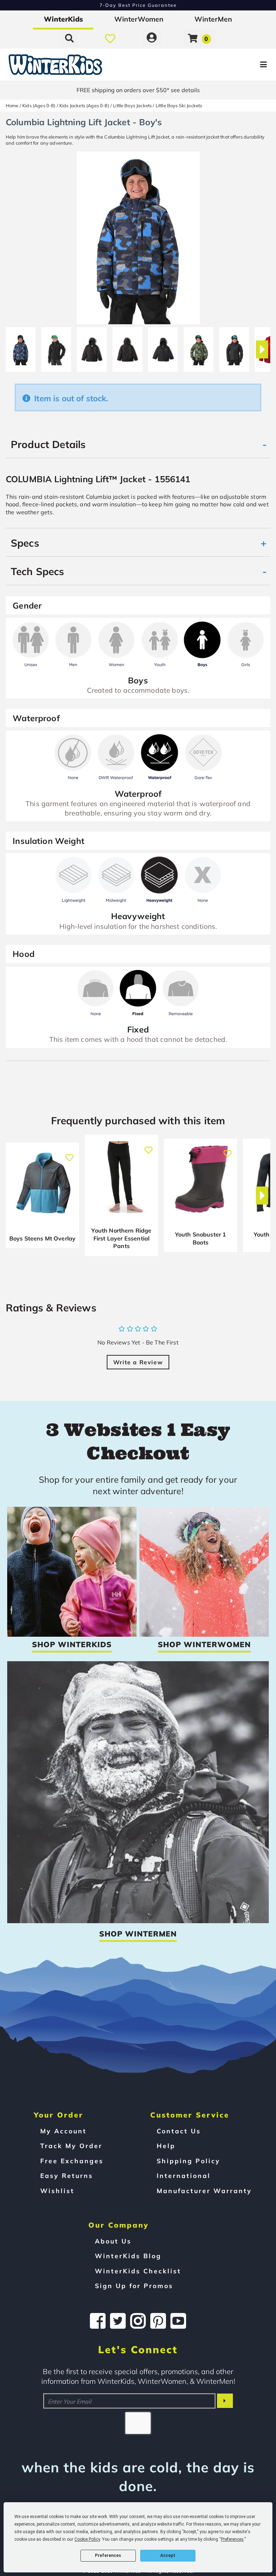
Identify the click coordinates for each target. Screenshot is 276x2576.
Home (12, 105)
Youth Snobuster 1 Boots (201, 1238)
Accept (168, 2555)
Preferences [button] (232, 2539)
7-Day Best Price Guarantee (138, 5)
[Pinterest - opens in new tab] (158, 2321)
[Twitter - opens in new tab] (118, 2321)
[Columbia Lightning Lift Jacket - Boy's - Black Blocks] (21, 347)
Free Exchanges (72, 2161)
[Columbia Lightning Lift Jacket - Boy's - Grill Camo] (234, 347)
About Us (113, 2241)
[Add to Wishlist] (69, 1154)
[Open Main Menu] (231, 65)
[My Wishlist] (110, 38)
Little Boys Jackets (132, 105)
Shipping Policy (188, 2161)
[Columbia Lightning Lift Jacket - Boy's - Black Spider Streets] (56, 347)
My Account (63, 2131)
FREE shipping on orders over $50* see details (138, 90)
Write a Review (138, 1362)
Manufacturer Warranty (204, 2191)
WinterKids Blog (128, 2256)
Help (166, 2146)
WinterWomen (139, 19)
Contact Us (179, 2131)
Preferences (108, 2555)
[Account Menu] (152, 38)
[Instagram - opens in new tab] (138, 2321)
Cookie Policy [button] (87, 2539)
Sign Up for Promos (134, 2286)
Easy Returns (67, 2175)
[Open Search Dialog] (69, 38)
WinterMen (213, 19)
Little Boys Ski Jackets (179, 105)
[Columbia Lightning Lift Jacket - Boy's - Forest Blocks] (199, 347)
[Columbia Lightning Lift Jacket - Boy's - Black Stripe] (163, 347)
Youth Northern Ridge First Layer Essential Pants (121, 1238)
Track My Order (71, 2146)
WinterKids (63, 19)
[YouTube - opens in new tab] (178, 2321)
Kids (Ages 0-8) (39, 105)
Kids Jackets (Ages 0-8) (84, 105)
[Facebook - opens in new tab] (98, 2321)
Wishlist (57, 2191)
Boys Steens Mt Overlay (43, 1238)
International (184, 2175)
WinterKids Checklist (138, 2271)
